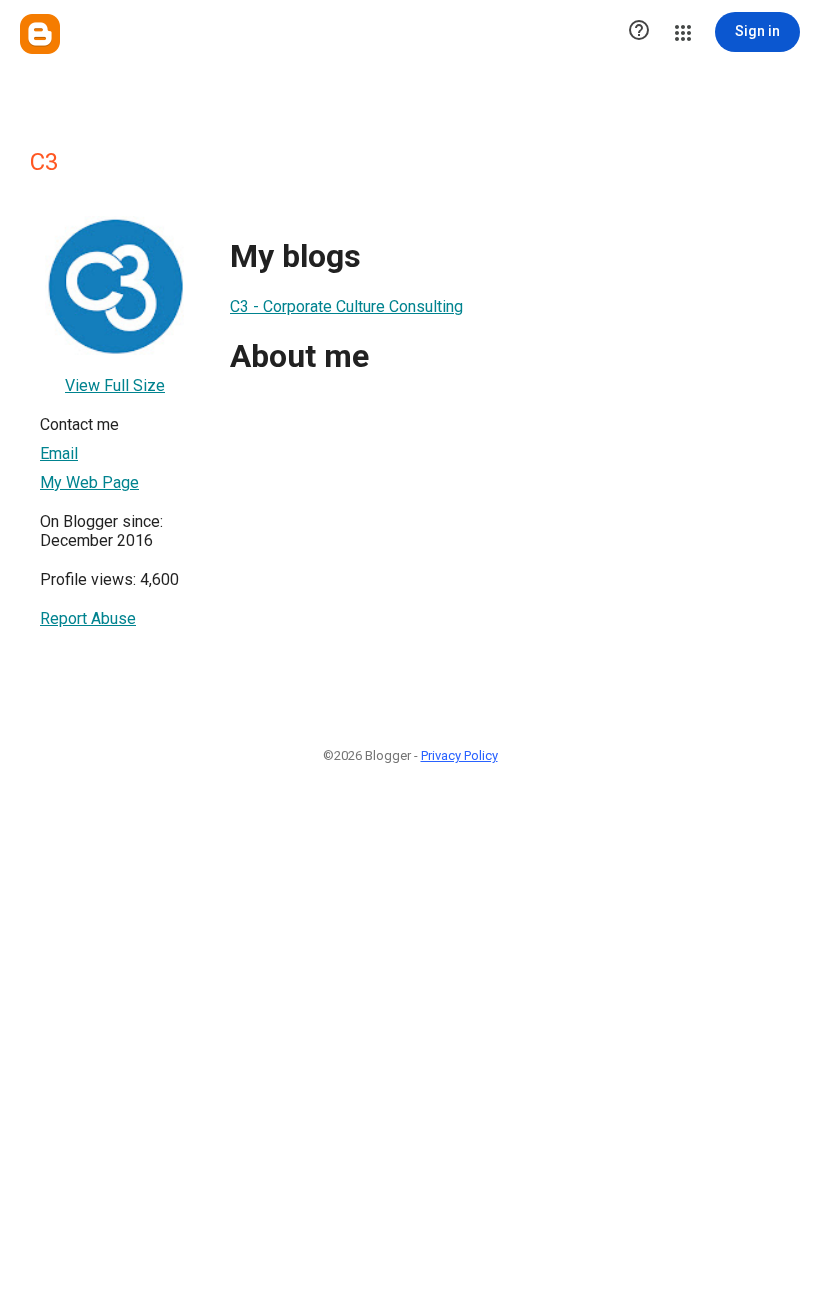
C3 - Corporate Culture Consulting (346, 306)
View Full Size (115, 385)
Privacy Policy (459, 755)
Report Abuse (88, 618)
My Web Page (89, 482)
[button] (639, 32)
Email (59, 453)
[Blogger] (40, 34)
